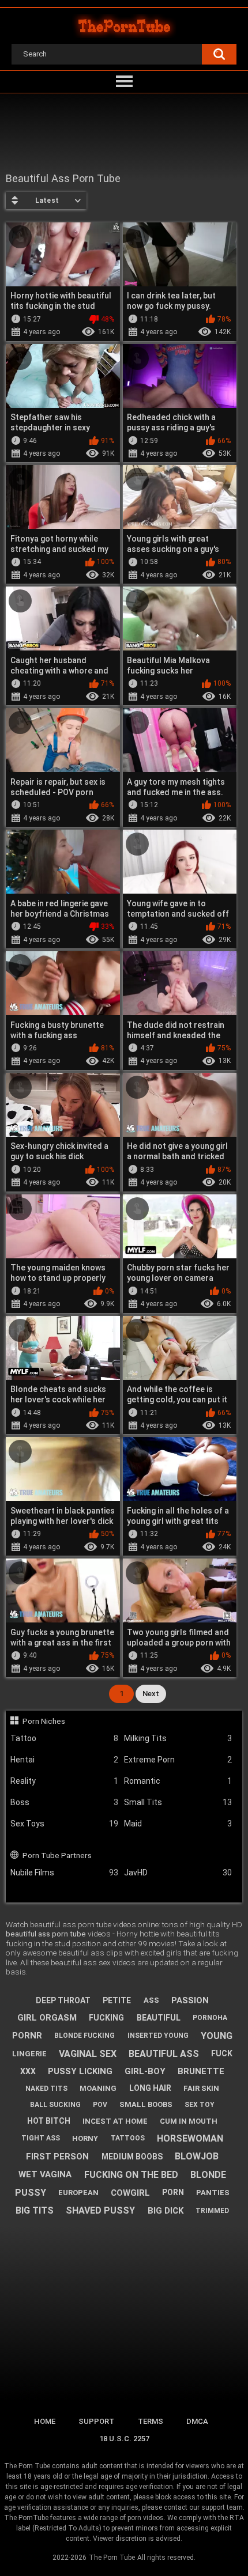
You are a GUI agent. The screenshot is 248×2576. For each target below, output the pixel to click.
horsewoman (190, 2138)
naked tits (46, 2089)
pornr (27, 2036)
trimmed (212, 2211)
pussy (31, 2193)
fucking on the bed (131, 2175)
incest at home (115, 2121)
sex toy (200, 2105)
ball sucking (55, 2105)
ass (151, 2000)
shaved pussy (100, 2210)
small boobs (146, 2104)
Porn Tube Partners (57, 1855)
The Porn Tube (112, 2558)
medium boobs (132, 2157)
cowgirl (130, 2193)
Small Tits (178, 1802)
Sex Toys (64, 1824)
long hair (150, 2088)
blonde (208, 2175)
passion (190, 2000)
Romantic (178, 1781)
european (78, 2193)
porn (173, 2192)
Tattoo (64, 1738)
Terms (151, 2421)
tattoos (128, 2138)
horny (85, 2138)
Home (45, 2421)
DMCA (197, 2421)
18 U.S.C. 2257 (124, 2439)
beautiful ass (164, 2054)
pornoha (210, 2018)
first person (57, 2157)
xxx (28, 2071)
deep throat (63, 2000)
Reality (64, 1781)
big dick (166, 2211)
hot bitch (49, 2121)
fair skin (201, 2088)
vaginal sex (88, 2054)
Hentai (64, 1760)
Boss (64, 1802)
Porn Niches (44, 1721)
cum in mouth (189, 2121)
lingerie (29, 2054)
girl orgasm (47, 2018)
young (217, 2036)
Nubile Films (64, 1873)
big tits (35, 2210)
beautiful (159, 2018)
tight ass (41, 2138)
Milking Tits (178, 1738)
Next (151, 1694)
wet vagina (45, 2174)
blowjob (197, 2156)
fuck (222, 2053)
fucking (106, 2018)
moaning (98, 2088)
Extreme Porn (178, 1760)
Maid (178, 1824)
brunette (201, 2071)
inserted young (158, 2036)
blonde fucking (84, 2036)
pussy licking (80, 2071)
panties (213, 2193)
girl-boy (145, 2071)
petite (117, 2000)
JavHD (178, 1873)
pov (100, 2105)
